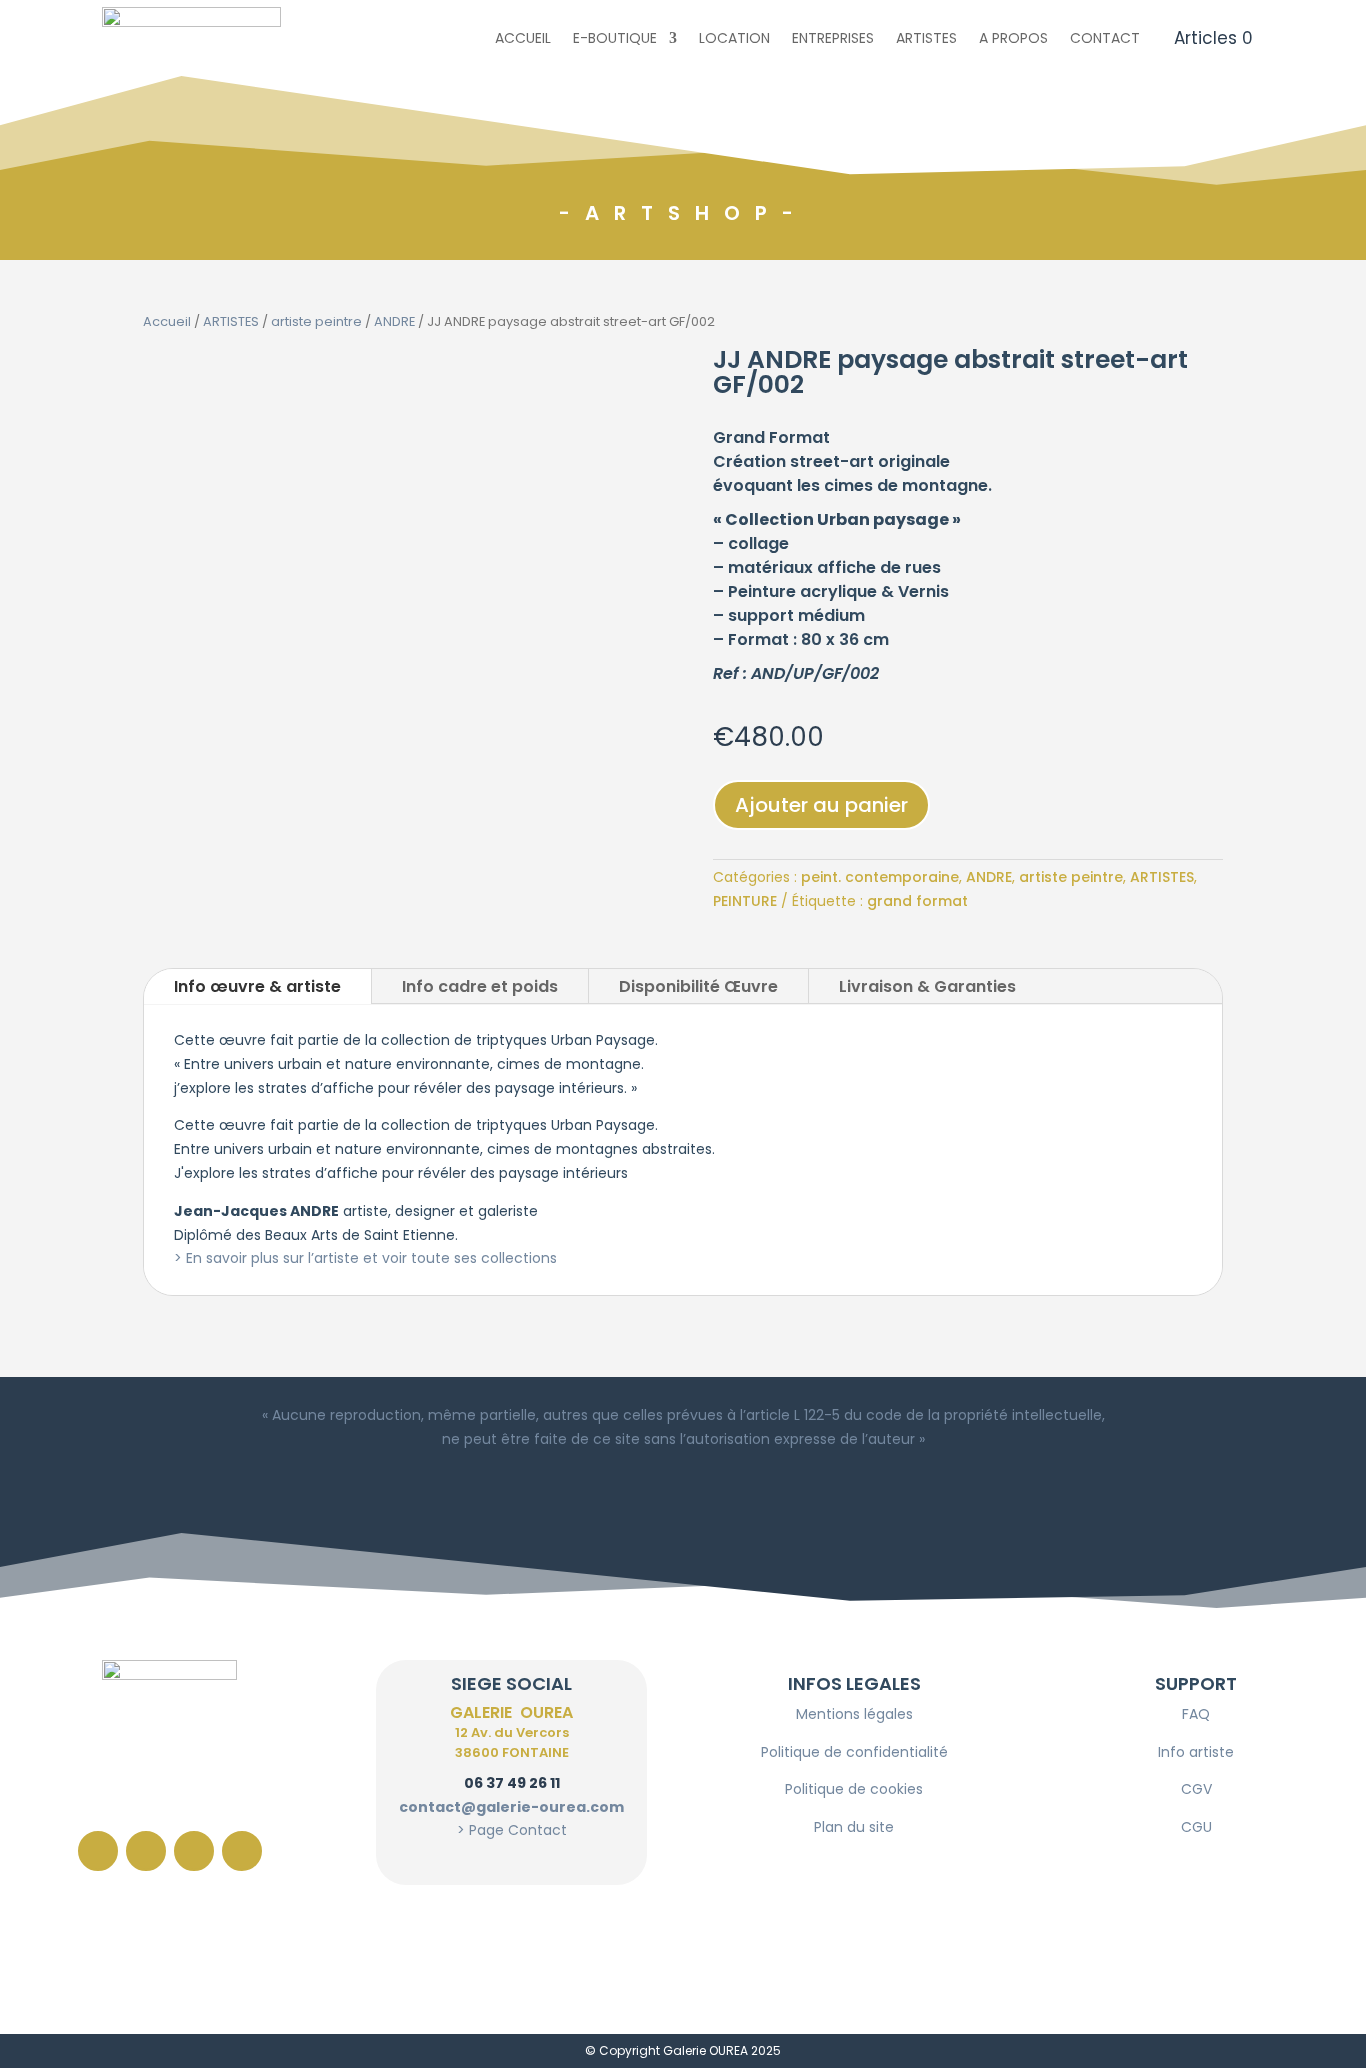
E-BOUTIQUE (615, 38)
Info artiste (1196, 1752)
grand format (917, 901)
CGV (1196, 1789)
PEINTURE (745, 901)
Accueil (167, 321)
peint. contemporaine (880, 877)
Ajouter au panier (821, 805)
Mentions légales (854, 1714)
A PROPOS (1013, 38)
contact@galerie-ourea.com (511, 1807)
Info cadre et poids (480, 986)
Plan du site (854, 1827)
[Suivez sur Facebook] (98, 1851)
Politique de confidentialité (854, 1752)
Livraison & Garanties (927, 986)
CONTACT (1105, 38)
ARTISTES (926, 38)
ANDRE (394, 321)
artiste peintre (316, 321)
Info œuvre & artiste (257, 986)
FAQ (1196, 1714)
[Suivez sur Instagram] (146, 1851)
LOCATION (734, 38)
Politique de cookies (854, 1789)
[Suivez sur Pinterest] (194, 1851)
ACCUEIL (523, 38)
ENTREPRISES (833, 38)
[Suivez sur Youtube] (242, 1851)
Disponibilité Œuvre (698, 986)
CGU (1196, 1827)
